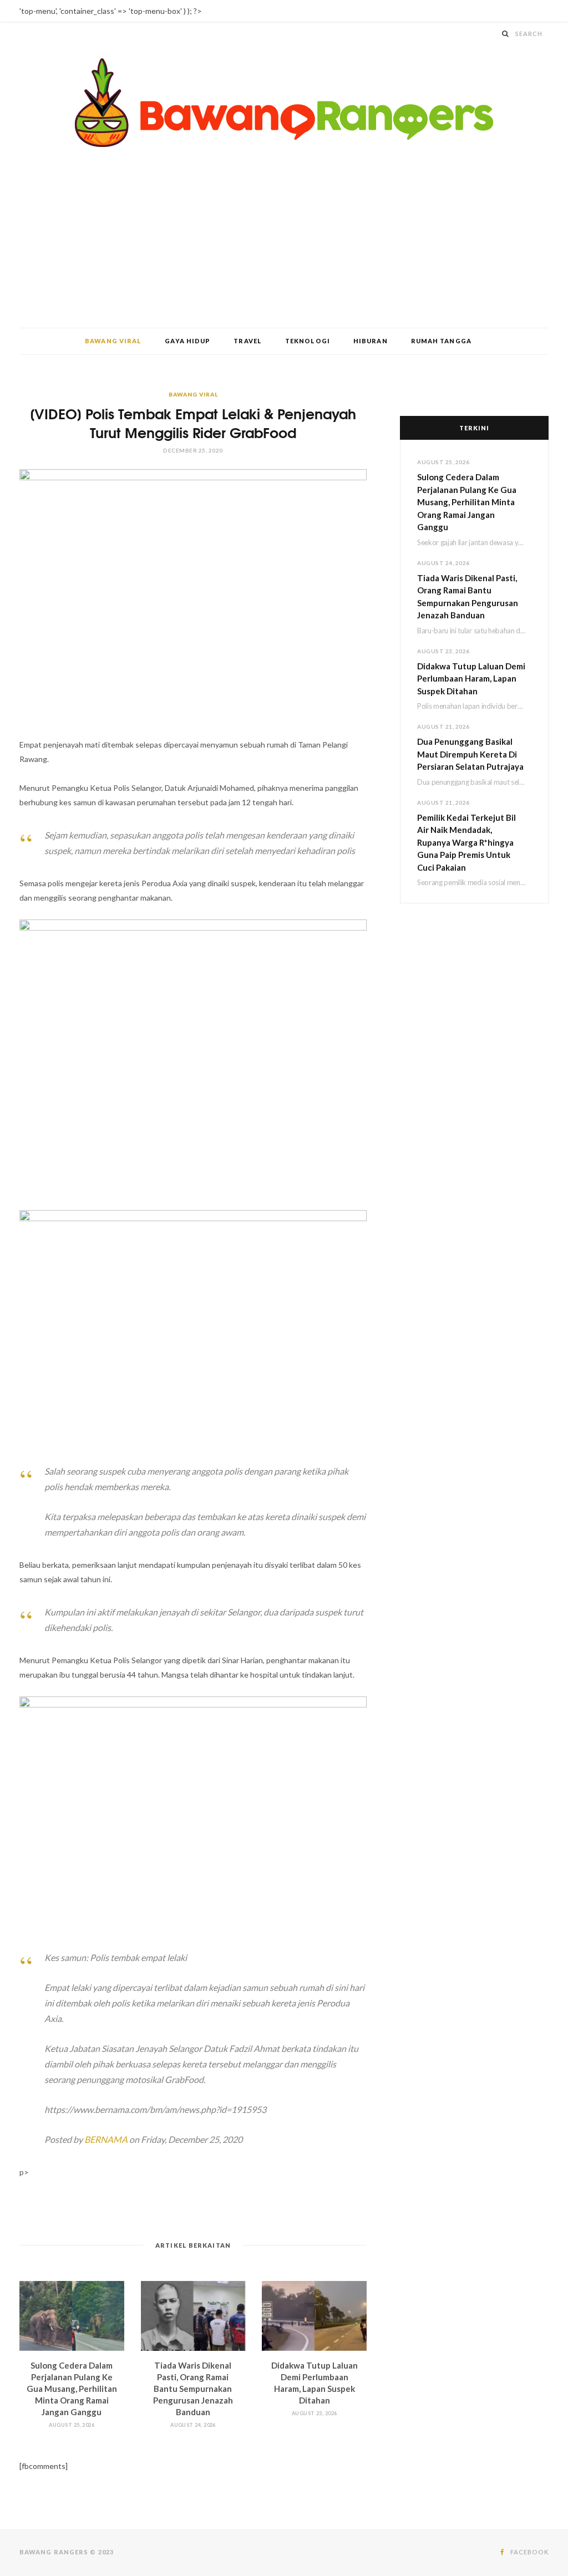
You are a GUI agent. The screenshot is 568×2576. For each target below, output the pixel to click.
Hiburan (371, 341)
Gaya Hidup (187, 341)
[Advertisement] (284, 245)
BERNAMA (106, 2139)
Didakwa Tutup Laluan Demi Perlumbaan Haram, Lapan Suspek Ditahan (471, 679)
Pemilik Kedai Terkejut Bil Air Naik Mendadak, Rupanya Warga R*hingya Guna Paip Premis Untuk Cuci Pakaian (466, 842)
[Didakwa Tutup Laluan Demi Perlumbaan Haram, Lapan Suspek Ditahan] (314, 2316)
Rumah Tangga (441, 341)
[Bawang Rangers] (284, 103)
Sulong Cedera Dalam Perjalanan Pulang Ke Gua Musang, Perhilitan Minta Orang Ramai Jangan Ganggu (72, 2389)
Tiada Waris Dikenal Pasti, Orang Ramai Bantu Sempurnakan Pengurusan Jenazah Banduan (193, 2389)
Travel (248, 341)
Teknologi (308, 341)
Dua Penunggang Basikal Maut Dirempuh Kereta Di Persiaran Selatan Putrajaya (470, 754)
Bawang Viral (113, 341)
